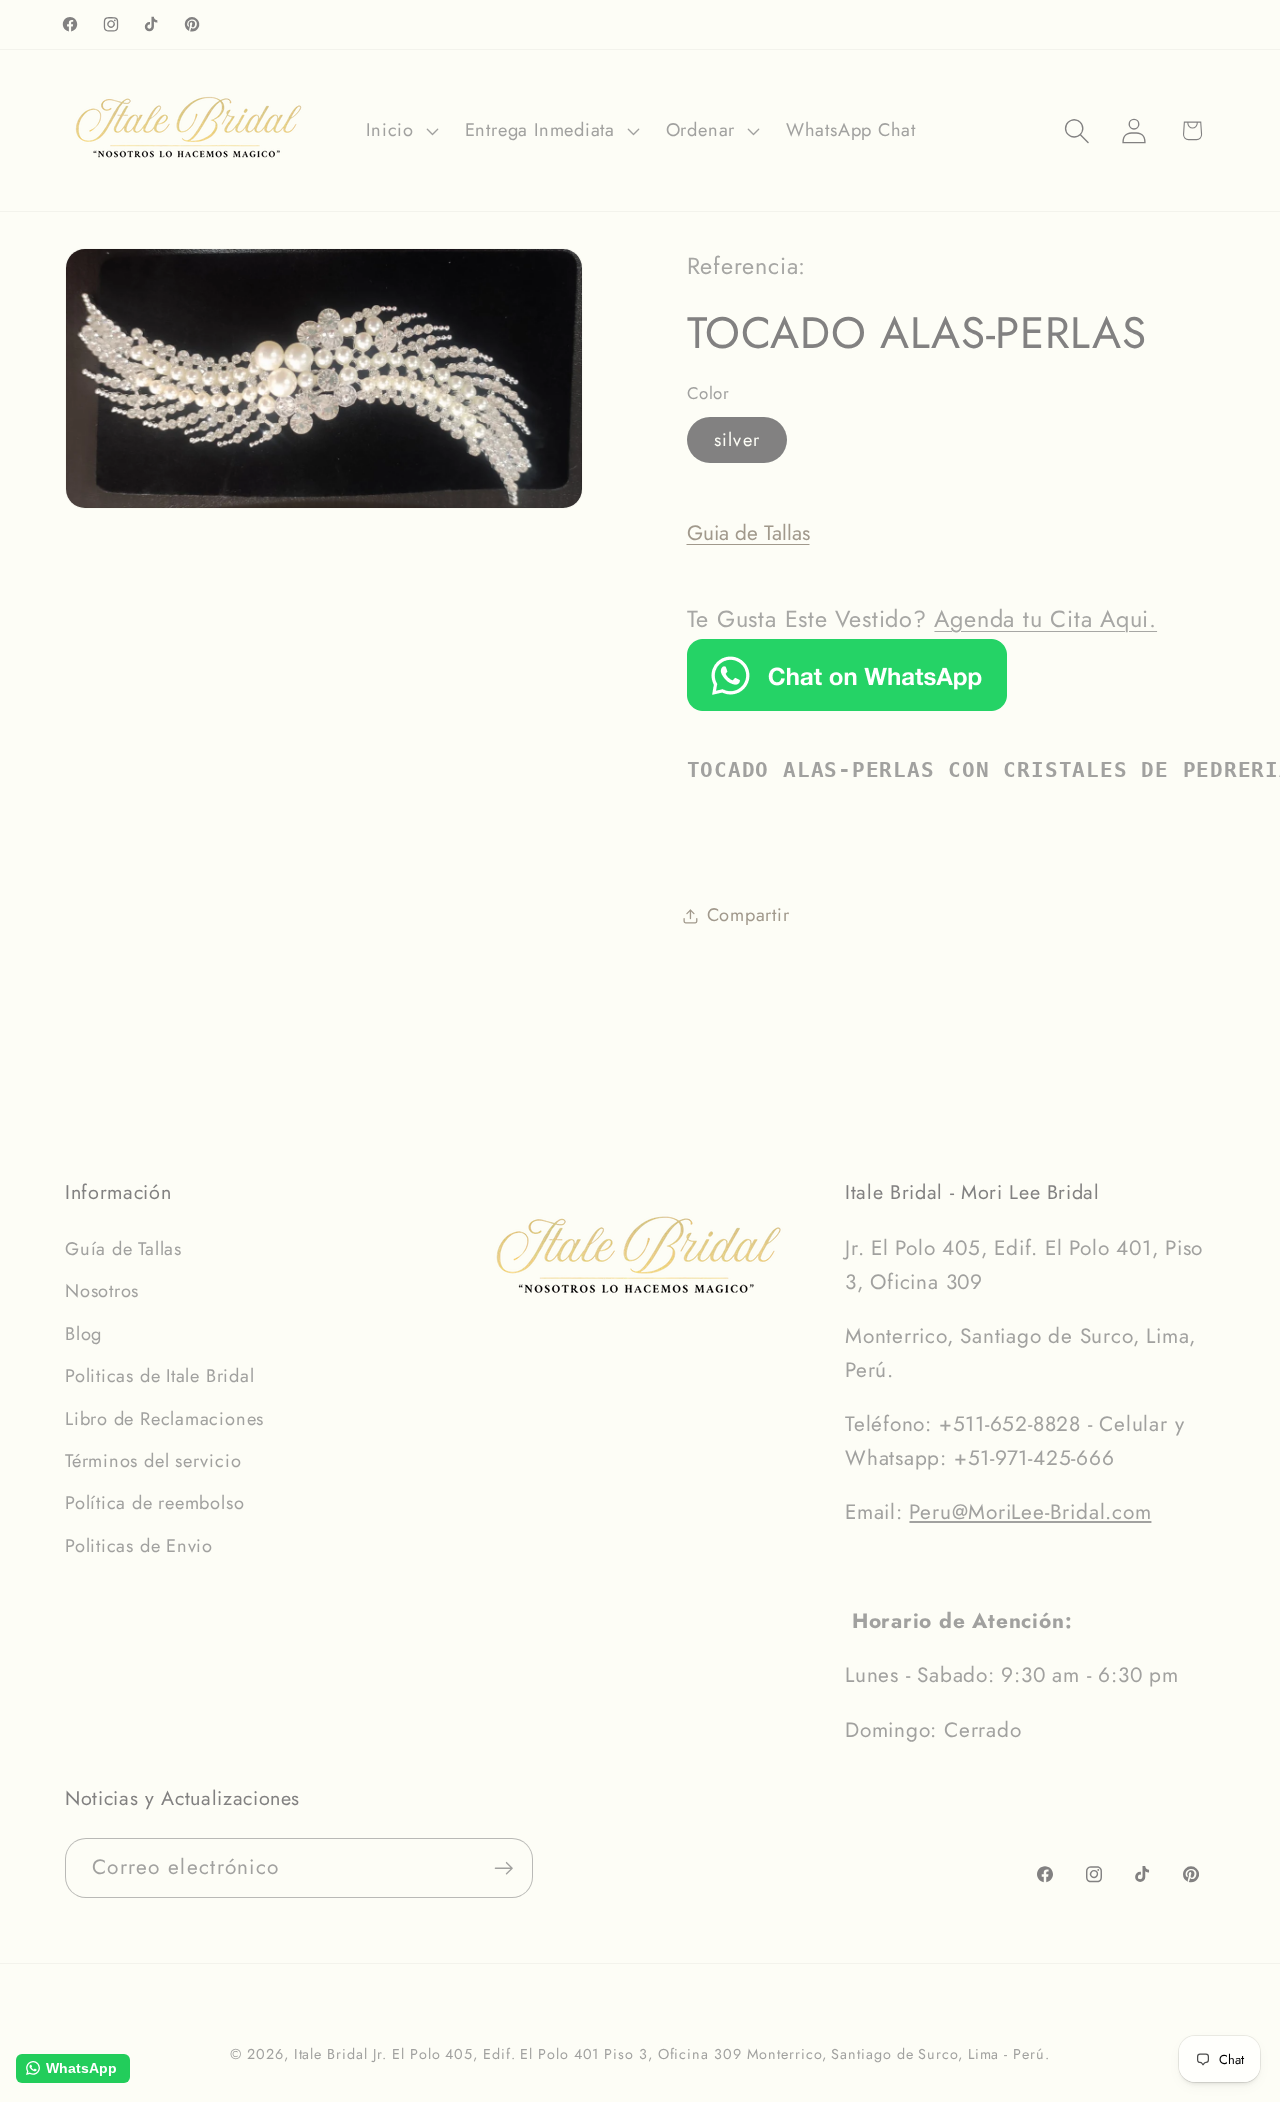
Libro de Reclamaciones (164, 1419)
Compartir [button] (748, 915)
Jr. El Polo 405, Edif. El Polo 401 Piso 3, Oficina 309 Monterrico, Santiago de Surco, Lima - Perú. (711, 2054)
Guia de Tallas (748, 533)
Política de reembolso (154, 1503)
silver (737, 440)
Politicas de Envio (139, 1546)
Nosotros (102, 1291)
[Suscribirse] (503, 1868)
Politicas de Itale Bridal (160, 1376)
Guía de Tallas (123, 1249)
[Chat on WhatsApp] (847, 704)
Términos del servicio (153, 1461)
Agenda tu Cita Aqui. (1045, 619)
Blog (83, 1334)
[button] (400, 131)
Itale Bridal (331, 2054)
